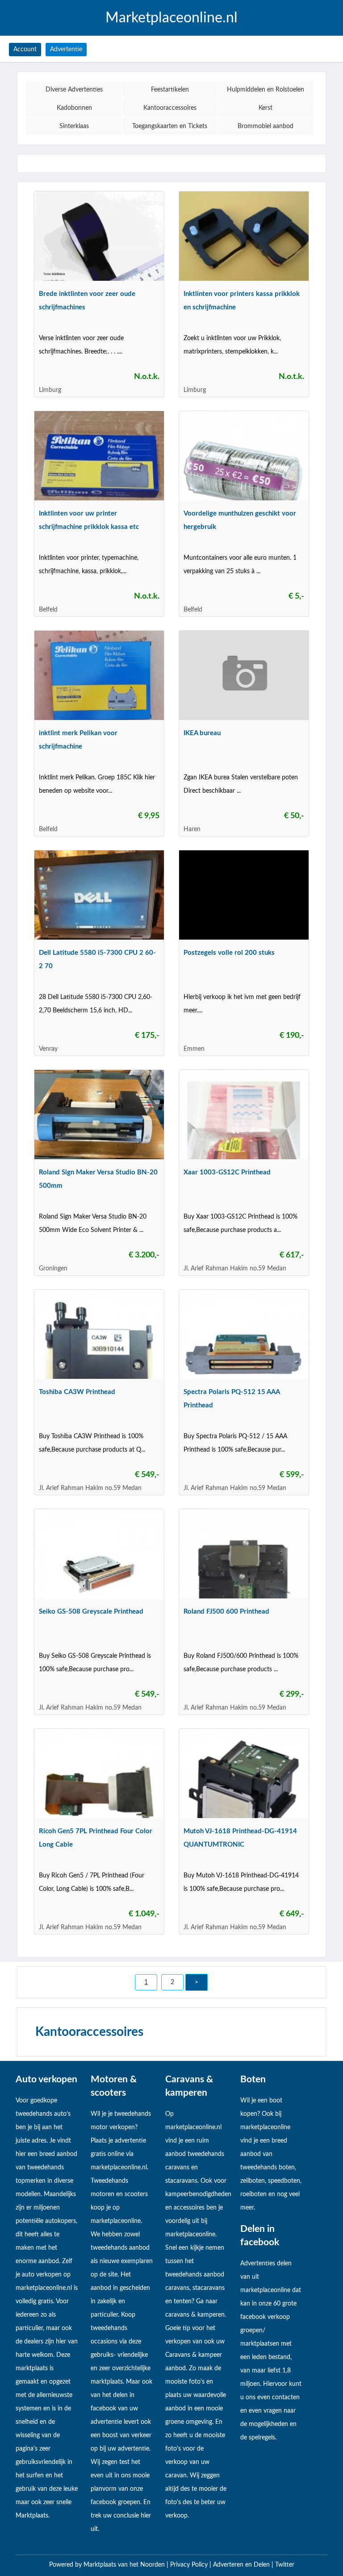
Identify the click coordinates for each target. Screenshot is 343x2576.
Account (25, 50)
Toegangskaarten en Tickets (170, 126)
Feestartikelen (170, 90)
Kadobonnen (74, 108)
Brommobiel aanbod (266, 126)
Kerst (266, 108)
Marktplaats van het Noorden (125, 2565)
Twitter (285, 2565)
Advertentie (66, 50)
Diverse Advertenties (74, 90)
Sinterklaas (74, 126)
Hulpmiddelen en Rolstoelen (266, 90)
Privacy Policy (190, 2565)
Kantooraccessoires (170, 108)
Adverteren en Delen (241, 2565)
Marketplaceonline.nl (171, 18)
